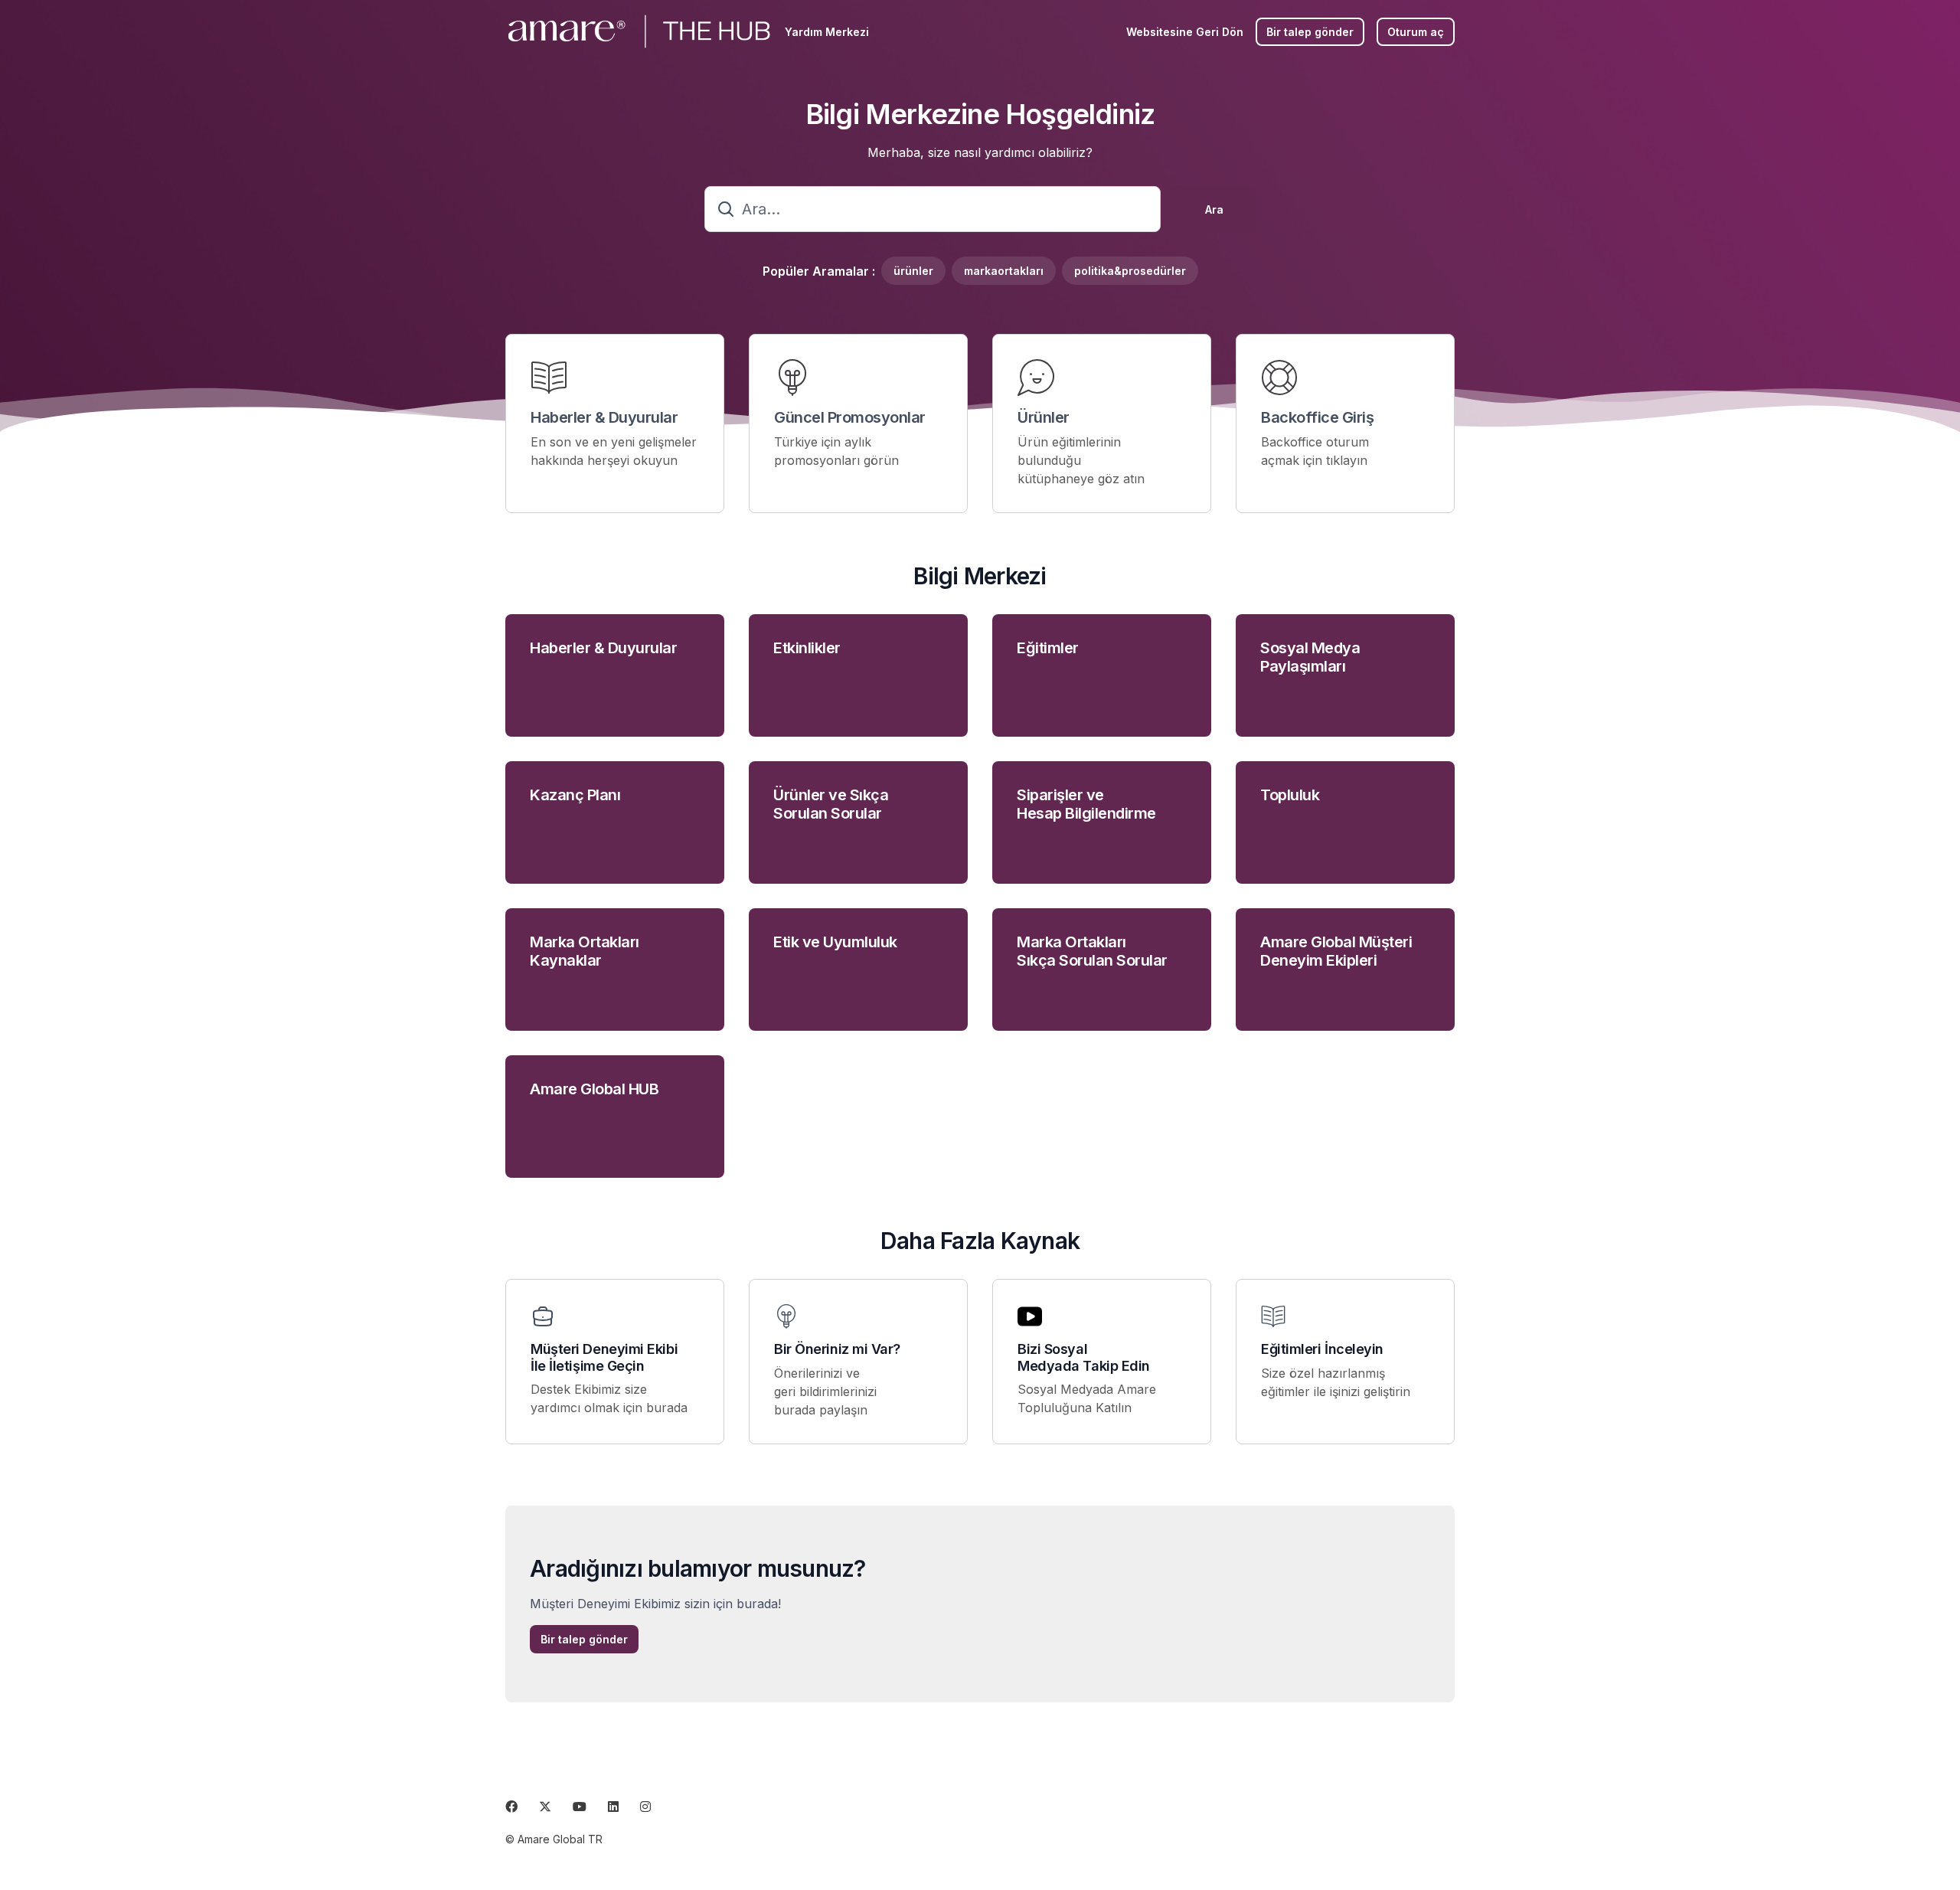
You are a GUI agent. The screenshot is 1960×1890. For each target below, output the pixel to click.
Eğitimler (1048, 648)
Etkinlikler (807, 648)
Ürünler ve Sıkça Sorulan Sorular (831, 804)
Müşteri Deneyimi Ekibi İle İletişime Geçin (604, 1357)
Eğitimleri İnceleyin (1322, 1349)
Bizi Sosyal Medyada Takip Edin (1084, 1357)
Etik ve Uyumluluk (835, 942)
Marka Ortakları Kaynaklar (585, 951)
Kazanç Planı (575, 795)
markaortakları (1004, 271)
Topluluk (1290, 795)
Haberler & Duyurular (604, 417)
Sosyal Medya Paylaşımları (1310, 657)
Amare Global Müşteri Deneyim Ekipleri (1336, 951)
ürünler (913, 271)
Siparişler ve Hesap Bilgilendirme (1086, 804)
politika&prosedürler (1130, 271)
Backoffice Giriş (1317, 417)
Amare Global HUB (594, 1089)
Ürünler (1044, 417)
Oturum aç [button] (1416, 32)
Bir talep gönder (1310, 32)
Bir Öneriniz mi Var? (837, 1349)
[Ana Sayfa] (639, 31)
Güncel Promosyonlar (850, 417)
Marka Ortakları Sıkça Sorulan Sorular (1092, 951)
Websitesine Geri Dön (1185, 32)
